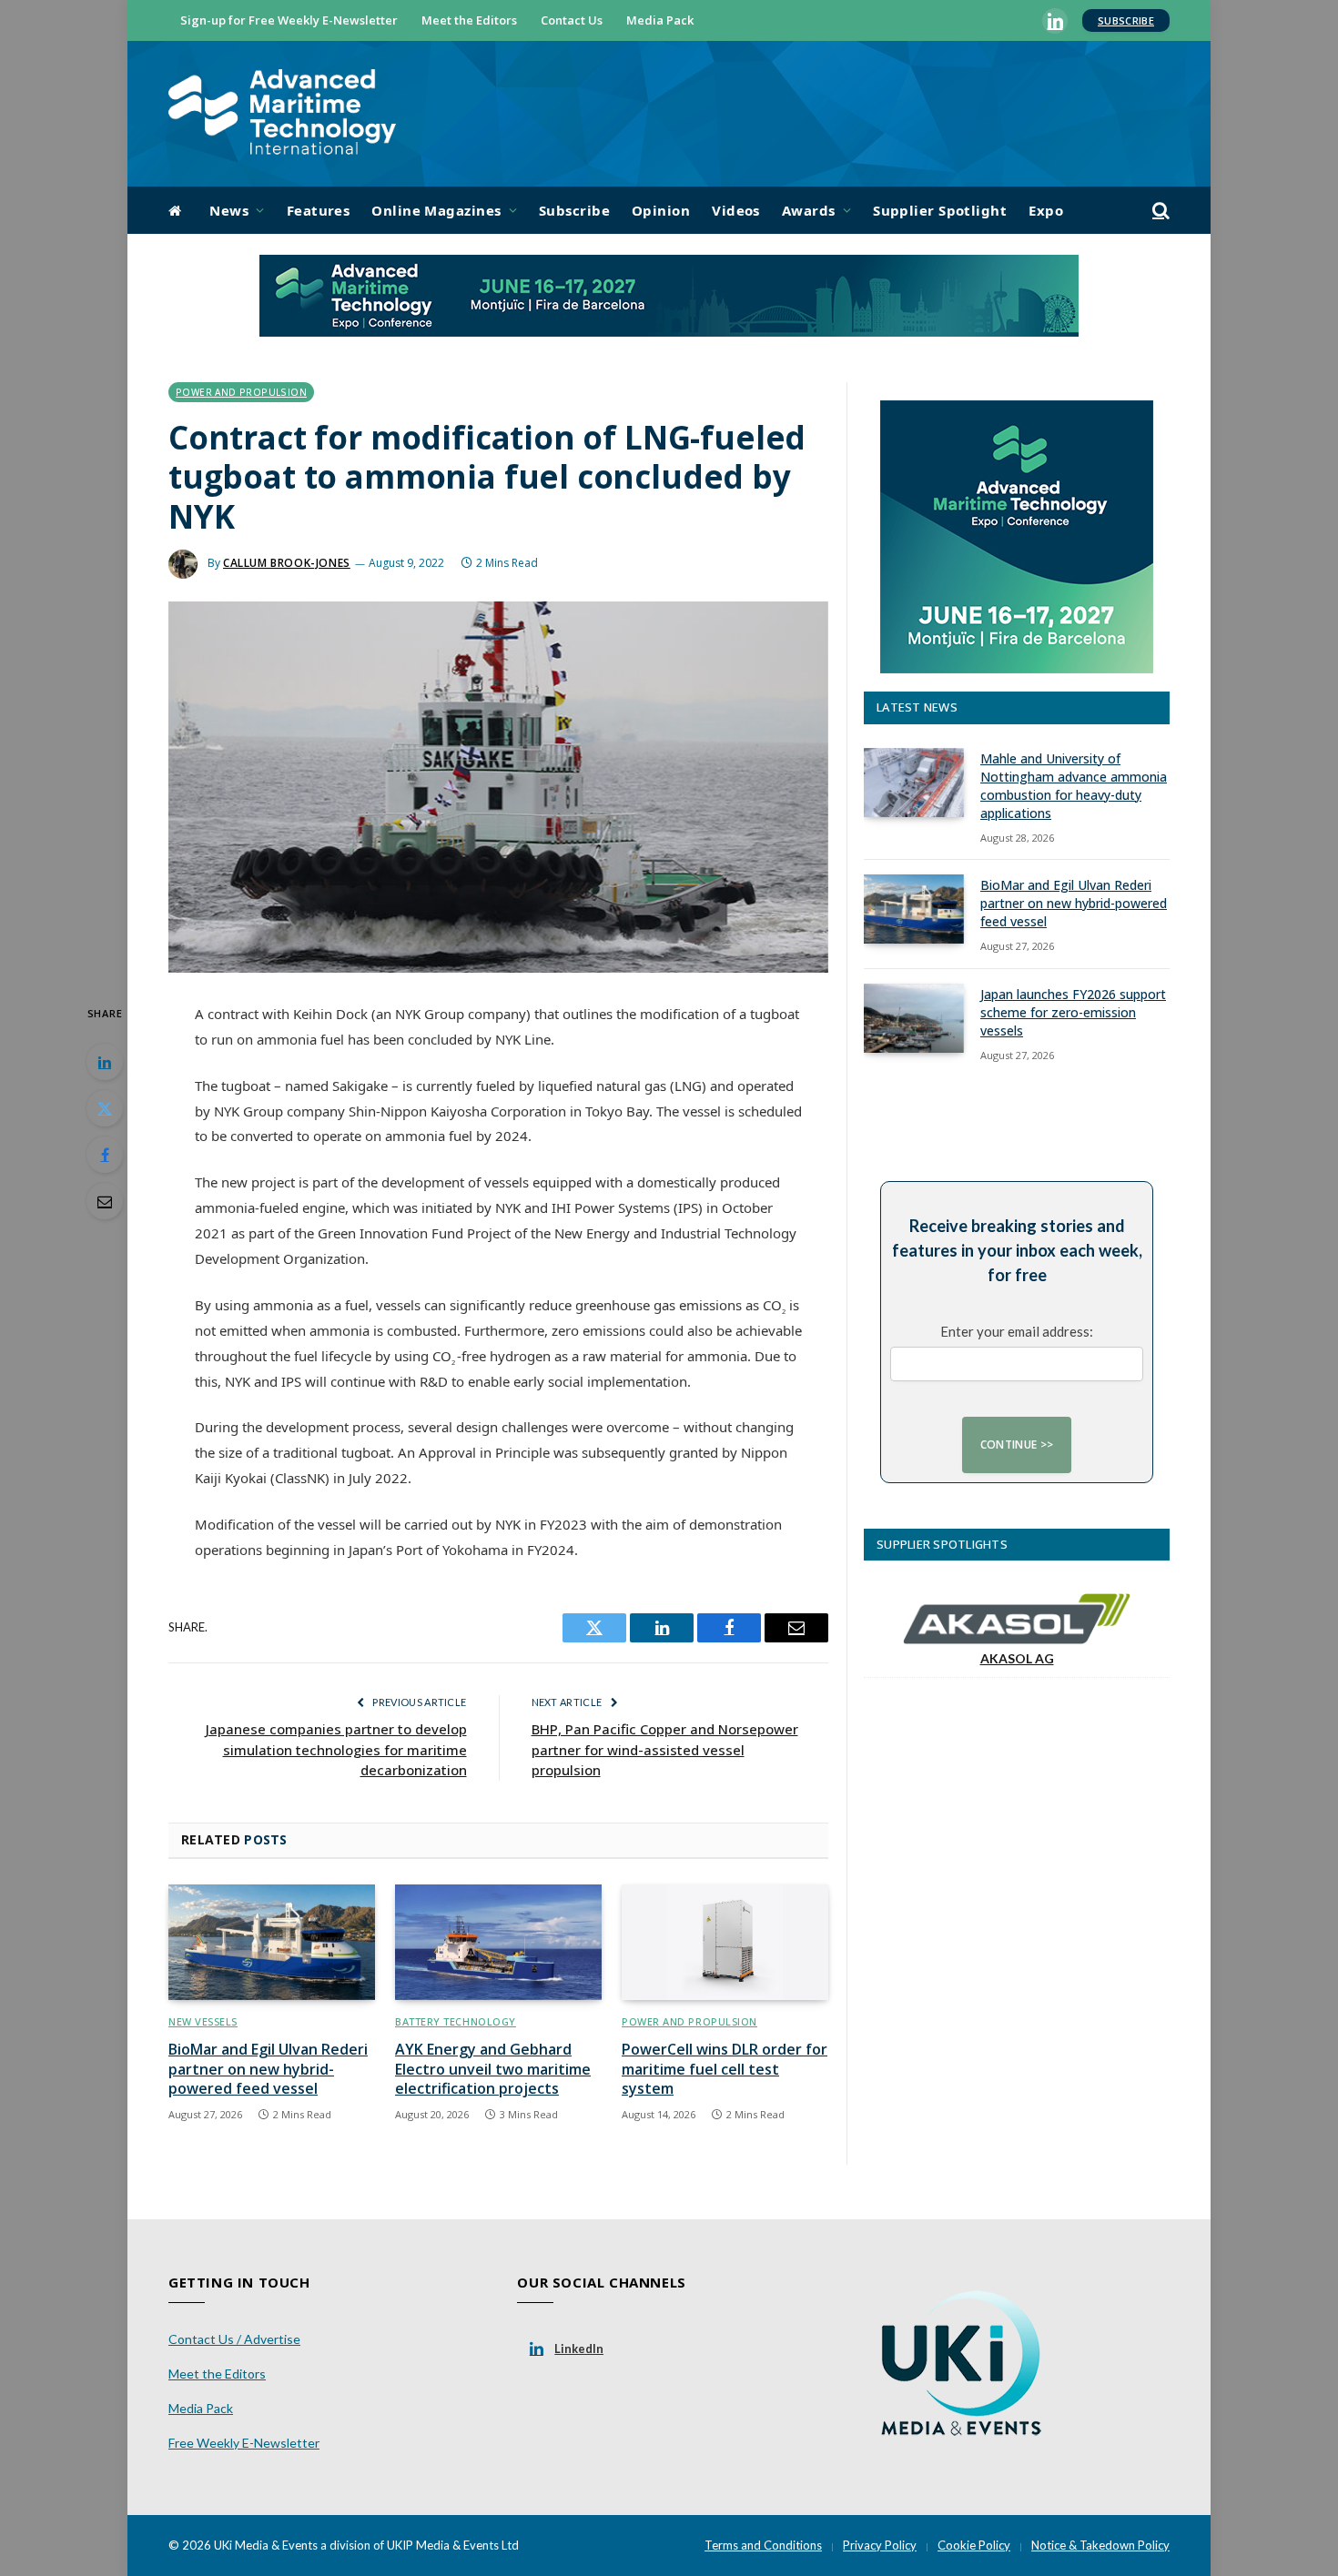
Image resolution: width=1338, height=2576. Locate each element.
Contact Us (572, 20)
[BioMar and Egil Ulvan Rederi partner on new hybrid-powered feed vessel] (272, 1943)
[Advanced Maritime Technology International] (282, 114)
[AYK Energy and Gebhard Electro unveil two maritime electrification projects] (498, 1943)
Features (319, 210)
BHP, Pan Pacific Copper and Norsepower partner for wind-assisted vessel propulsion (665, 1749)
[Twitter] (105, 1108)
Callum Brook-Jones (287, 563)
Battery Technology (456, 2021)
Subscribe (1126, 20)
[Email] (105, 1201)
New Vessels (203, 2021)
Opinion (661, 210)
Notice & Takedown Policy (1100, 2545)
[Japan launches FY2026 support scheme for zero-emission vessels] (914, 1018)
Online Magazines (436, 210)
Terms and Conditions (763, 2545)
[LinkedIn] (105, 1062)
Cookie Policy (974, 2545)
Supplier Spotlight (940, 210)
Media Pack (660, 20)
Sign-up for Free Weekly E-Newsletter (289, 20)
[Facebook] (105, 1155)
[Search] (1159, 211)
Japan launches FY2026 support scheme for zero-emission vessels (1073, 1012)
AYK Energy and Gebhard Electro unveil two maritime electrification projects (493, 2070)
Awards (809, 210)
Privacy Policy (880, 2545)
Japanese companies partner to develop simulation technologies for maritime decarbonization (336, 1749)
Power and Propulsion (241, 392)
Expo (1046, 210)
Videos (736, 210)
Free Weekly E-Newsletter (244, 2443)
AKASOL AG (1017, 1658)
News (229, 210)
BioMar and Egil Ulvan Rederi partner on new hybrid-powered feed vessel (268, 2070)
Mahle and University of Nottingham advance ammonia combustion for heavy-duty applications (1074, 786)
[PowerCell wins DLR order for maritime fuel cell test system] (725, 1943)
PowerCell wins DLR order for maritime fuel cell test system (725, 2070)
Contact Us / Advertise (234, 2339)
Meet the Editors (469, 20)
